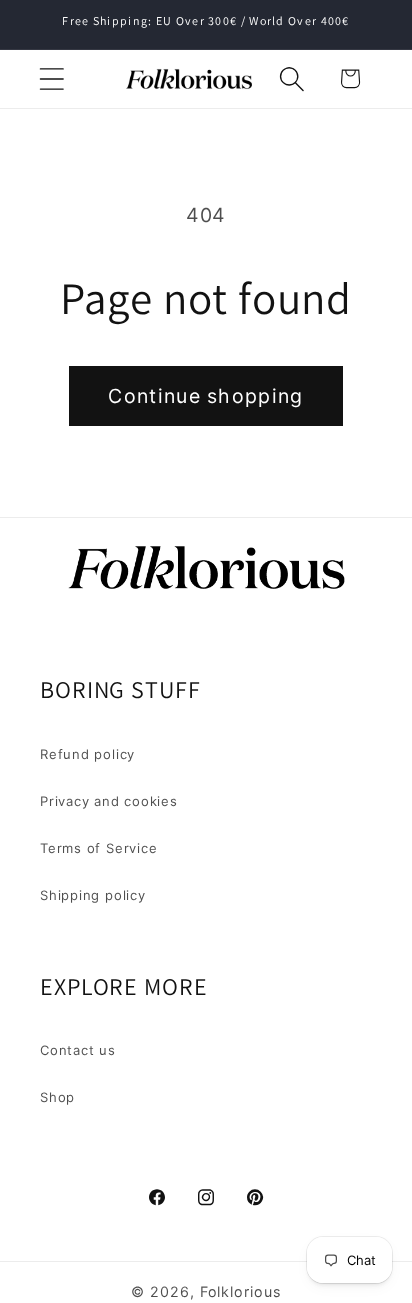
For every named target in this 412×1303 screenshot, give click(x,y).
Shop (57, 1097)
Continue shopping (205, 396)
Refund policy (87, 754)
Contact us (78, 1050)
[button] (51, 78)
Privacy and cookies (109, 801)
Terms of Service (98, 848)
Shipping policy (93, 895)
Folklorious (240, 1291)
